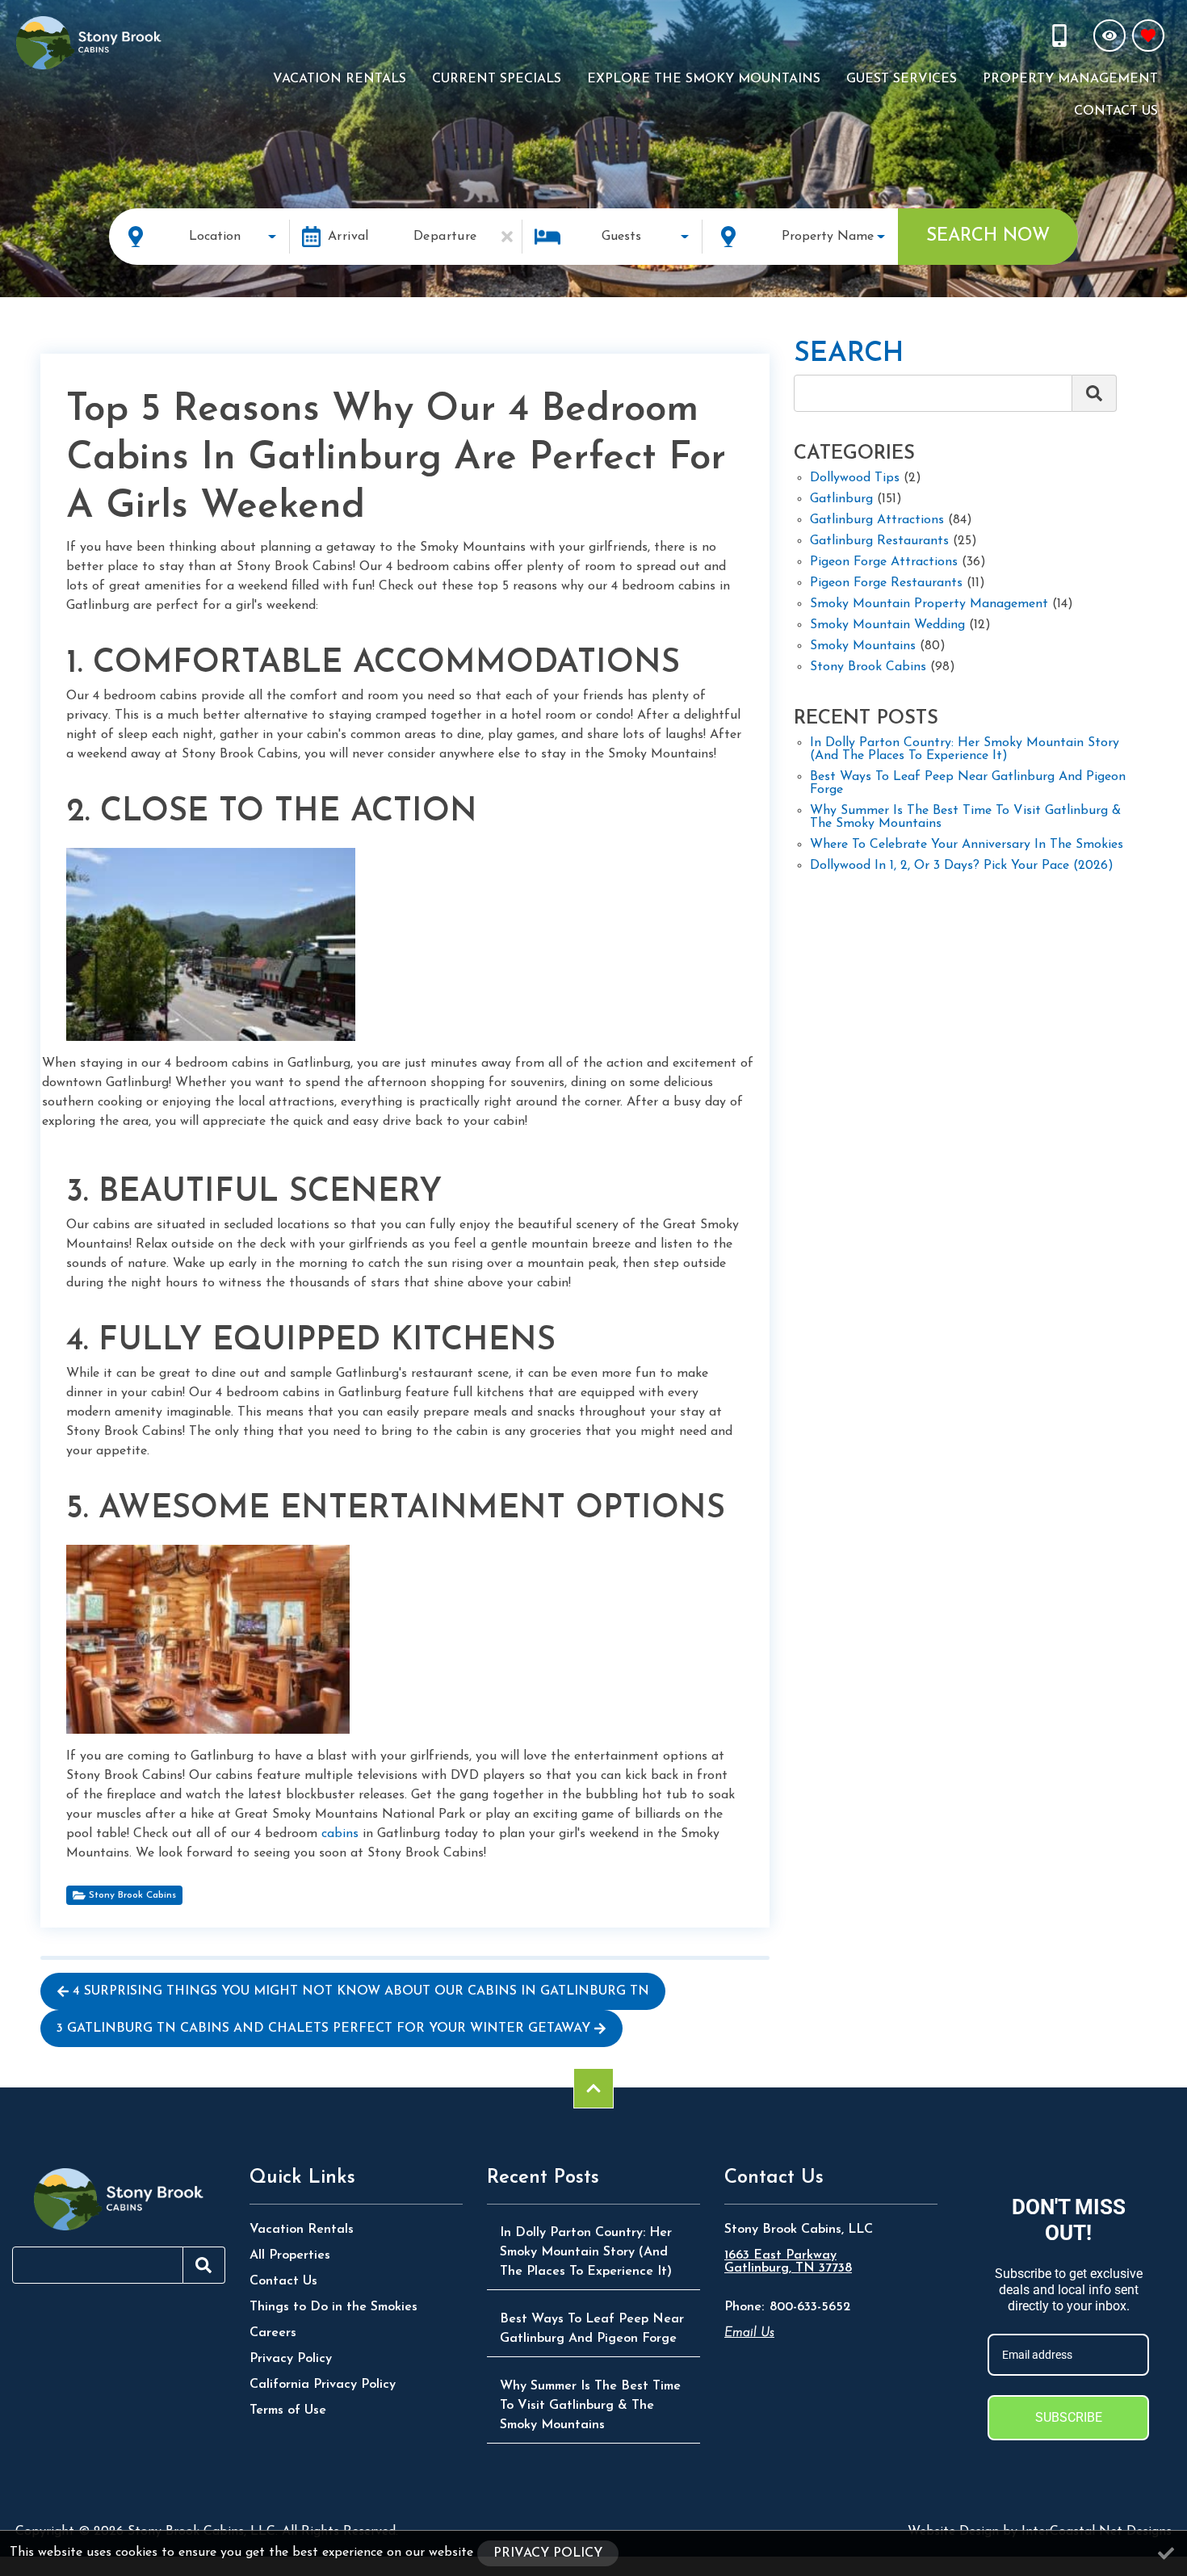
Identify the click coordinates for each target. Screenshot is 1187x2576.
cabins (340, 1834)
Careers (273, 2333)
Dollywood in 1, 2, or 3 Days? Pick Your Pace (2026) (962, 866)
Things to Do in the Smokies (333, 2307)
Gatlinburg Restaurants (879, 541)
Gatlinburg (841, 499)
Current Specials (497, 79)
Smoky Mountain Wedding (887, 625)
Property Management (1070, 79)
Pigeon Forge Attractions (884, 562)
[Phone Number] (1061, 36)
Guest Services (902, 79)
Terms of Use (288, 2410)
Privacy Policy (291, 2359)
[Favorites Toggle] (1148, 36)
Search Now (988, 236)
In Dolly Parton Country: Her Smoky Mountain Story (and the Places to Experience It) (965, 749)
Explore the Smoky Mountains (704, 79)
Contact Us (1116, 111)
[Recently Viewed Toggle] (1109, 36)
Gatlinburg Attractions (877, 520)
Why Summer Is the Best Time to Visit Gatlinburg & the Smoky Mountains (965, 817)
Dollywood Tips (855, 478)
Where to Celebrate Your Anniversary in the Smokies (967, 845)
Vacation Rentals (340, 79)
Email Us (749, 2333)
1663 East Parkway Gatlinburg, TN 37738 (788, 2262)
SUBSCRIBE (1069, 2417)
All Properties (290, 2255)
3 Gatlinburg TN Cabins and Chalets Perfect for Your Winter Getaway (323, 2028)
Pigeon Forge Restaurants (886, 583)
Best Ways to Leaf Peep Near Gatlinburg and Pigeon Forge (968, 783)
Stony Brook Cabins (132, 1895)
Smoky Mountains (863, 646)
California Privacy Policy (323, 2385)
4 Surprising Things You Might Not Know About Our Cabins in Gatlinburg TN (361, 1991)
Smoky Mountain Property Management (929, 604)
